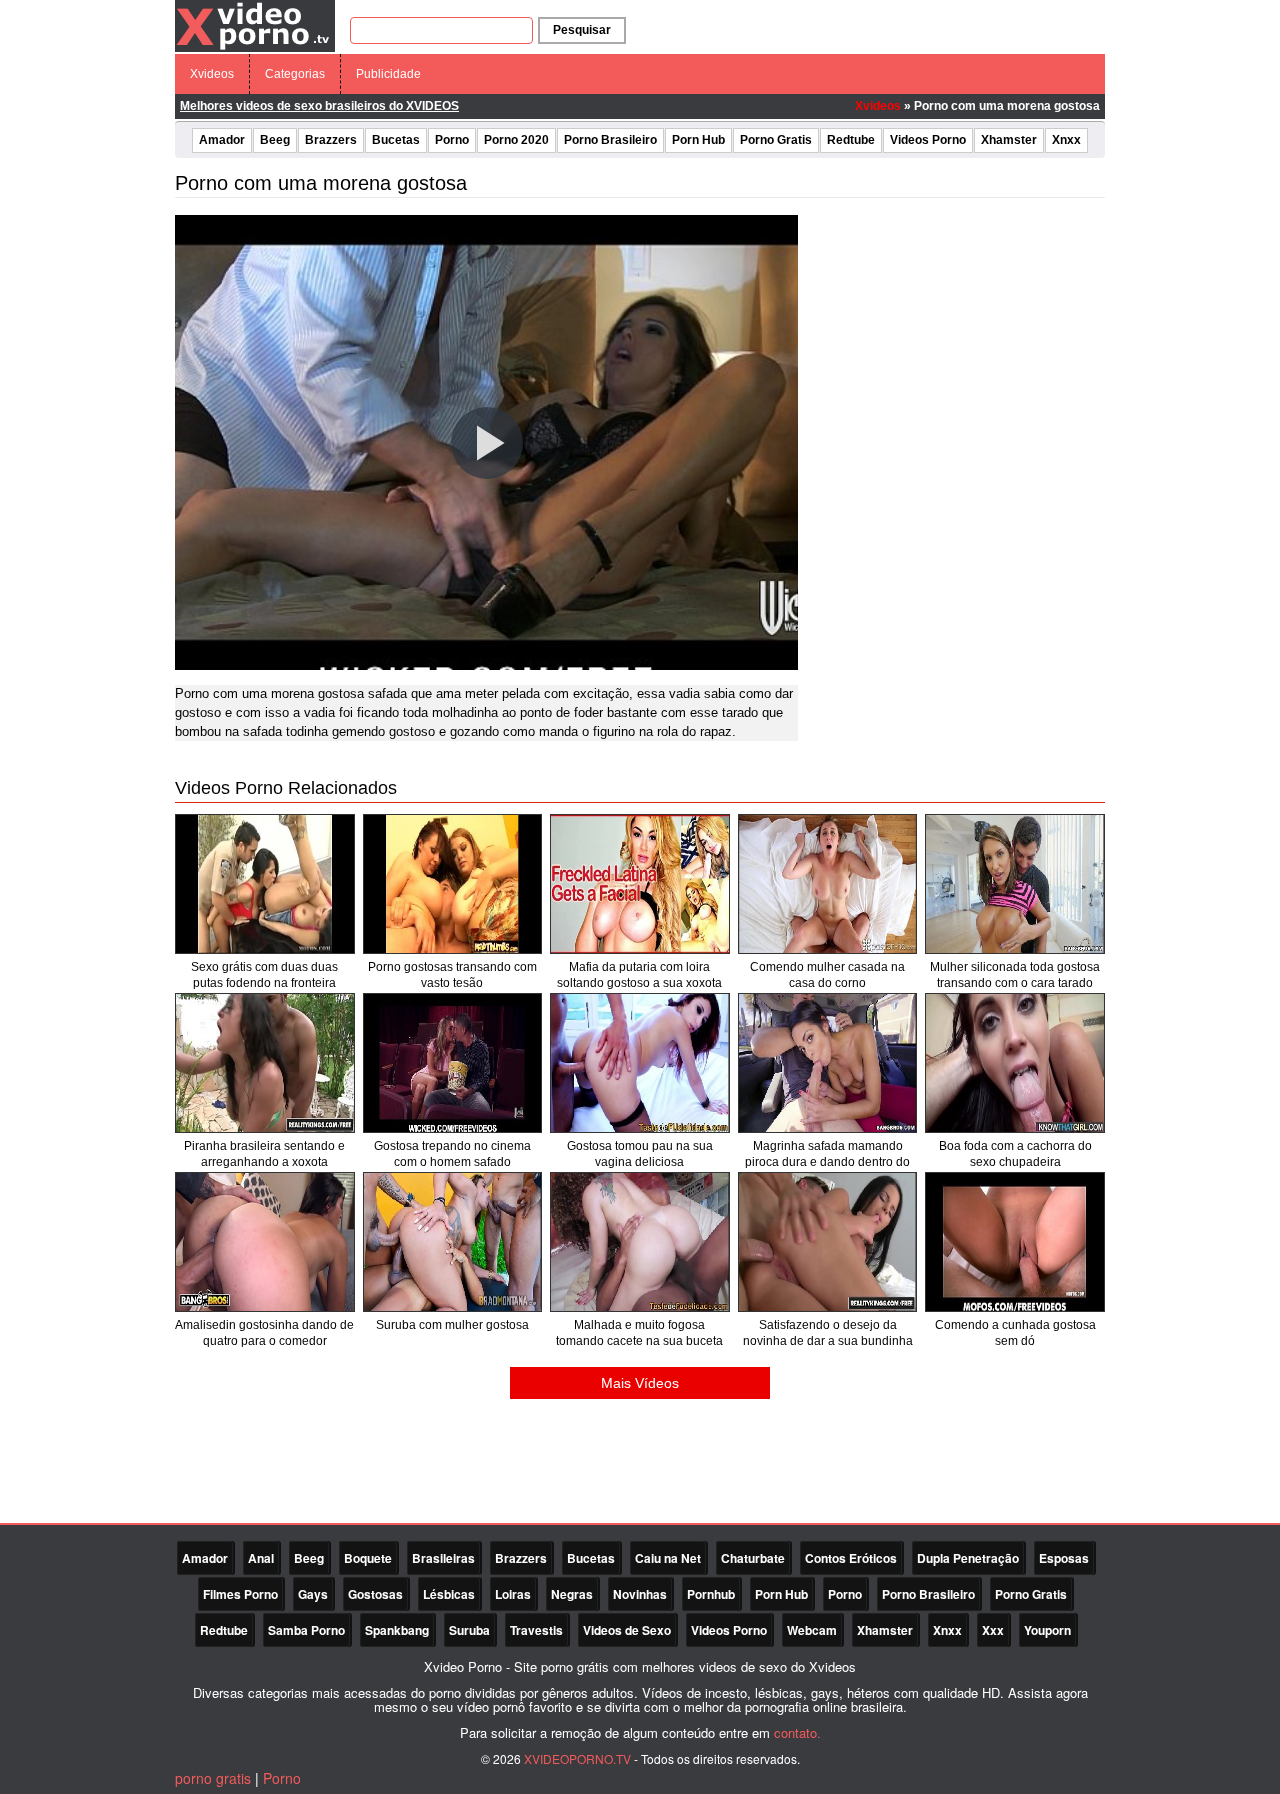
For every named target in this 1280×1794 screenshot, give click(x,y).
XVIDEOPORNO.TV (577, 1758)
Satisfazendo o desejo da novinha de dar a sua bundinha (828, 1333)
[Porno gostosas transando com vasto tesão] (453, 884)
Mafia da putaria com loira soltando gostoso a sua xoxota (639, 975)
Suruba (469, 1630)
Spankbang (397, 1630)
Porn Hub (698, 140)
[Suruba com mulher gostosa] (453, 1242)
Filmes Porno (240, 1594)
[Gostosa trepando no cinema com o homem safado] (453, 1063)
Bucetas (396, 140)
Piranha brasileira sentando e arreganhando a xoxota (264, 1154)
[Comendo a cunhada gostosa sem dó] (1015, 1242)
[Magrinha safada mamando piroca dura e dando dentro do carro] (828, 1063)
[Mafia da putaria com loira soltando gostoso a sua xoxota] (640, 884)
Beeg (275, 140)
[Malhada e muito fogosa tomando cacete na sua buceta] (640, 1242)
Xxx (993, 1630)
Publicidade (388, 74)
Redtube (851, 140)
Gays (313, 1594)
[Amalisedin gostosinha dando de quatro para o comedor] (265, 1242)
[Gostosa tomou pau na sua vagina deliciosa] (640, 1063)
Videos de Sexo (627, 1630)
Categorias (295, 74)
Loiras (513, 1594)
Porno (452, 140)
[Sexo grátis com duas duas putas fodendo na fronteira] (265, 884)
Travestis (536, 1630)
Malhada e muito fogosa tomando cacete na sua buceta (639, 1333)
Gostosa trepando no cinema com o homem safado (452, 1154)
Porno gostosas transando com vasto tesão (452, 975)
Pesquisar (582, 30)
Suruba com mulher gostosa (452, 1325)
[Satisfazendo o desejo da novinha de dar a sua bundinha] (828, 1242)
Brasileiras (443, 1558)
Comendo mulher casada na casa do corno (827, 975)
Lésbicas (449, 1594)
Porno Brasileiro (610, 140)
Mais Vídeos (640, 1383)
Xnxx (1066, 140)
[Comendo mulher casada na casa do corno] (828, 884)
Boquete (368, 1558)
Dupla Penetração (968, 1558)
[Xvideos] (255, 25)
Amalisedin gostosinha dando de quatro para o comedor (264, 1333)
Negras (572, 1594)
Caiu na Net (668, 1558)
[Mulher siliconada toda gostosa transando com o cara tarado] (1015, 884)
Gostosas (375, 1594)
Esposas (1064, 1558)
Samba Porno (306, 1630)
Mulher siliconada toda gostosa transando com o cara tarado (1015, 975)
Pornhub (711, 1594)
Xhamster (1009, 140)
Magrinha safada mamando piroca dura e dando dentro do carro (827, 1162)
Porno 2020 (516, 140)
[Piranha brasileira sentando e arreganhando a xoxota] (265, 1063)
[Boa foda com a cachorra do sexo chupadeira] (1015, 1063)
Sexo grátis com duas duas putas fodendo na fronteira (264, 975)
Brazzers (331, 140)
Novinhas (640, 1594)
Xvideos (212, 74)
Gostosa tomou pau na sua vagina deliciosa (640, 1154)
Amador (222, 140)
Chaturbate (753, 1558)
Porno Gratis (776, 140)
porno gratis (213, 1778)
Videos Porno (928, 140)
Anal (261, 1558)
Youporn (1047, 1630)
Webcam (812, 1630)
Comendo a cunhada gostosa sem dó (1015, 1333)
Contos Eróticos (851, 1558)
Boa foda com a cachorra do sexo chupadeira (1015, 1154)
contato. (797, 1732)
